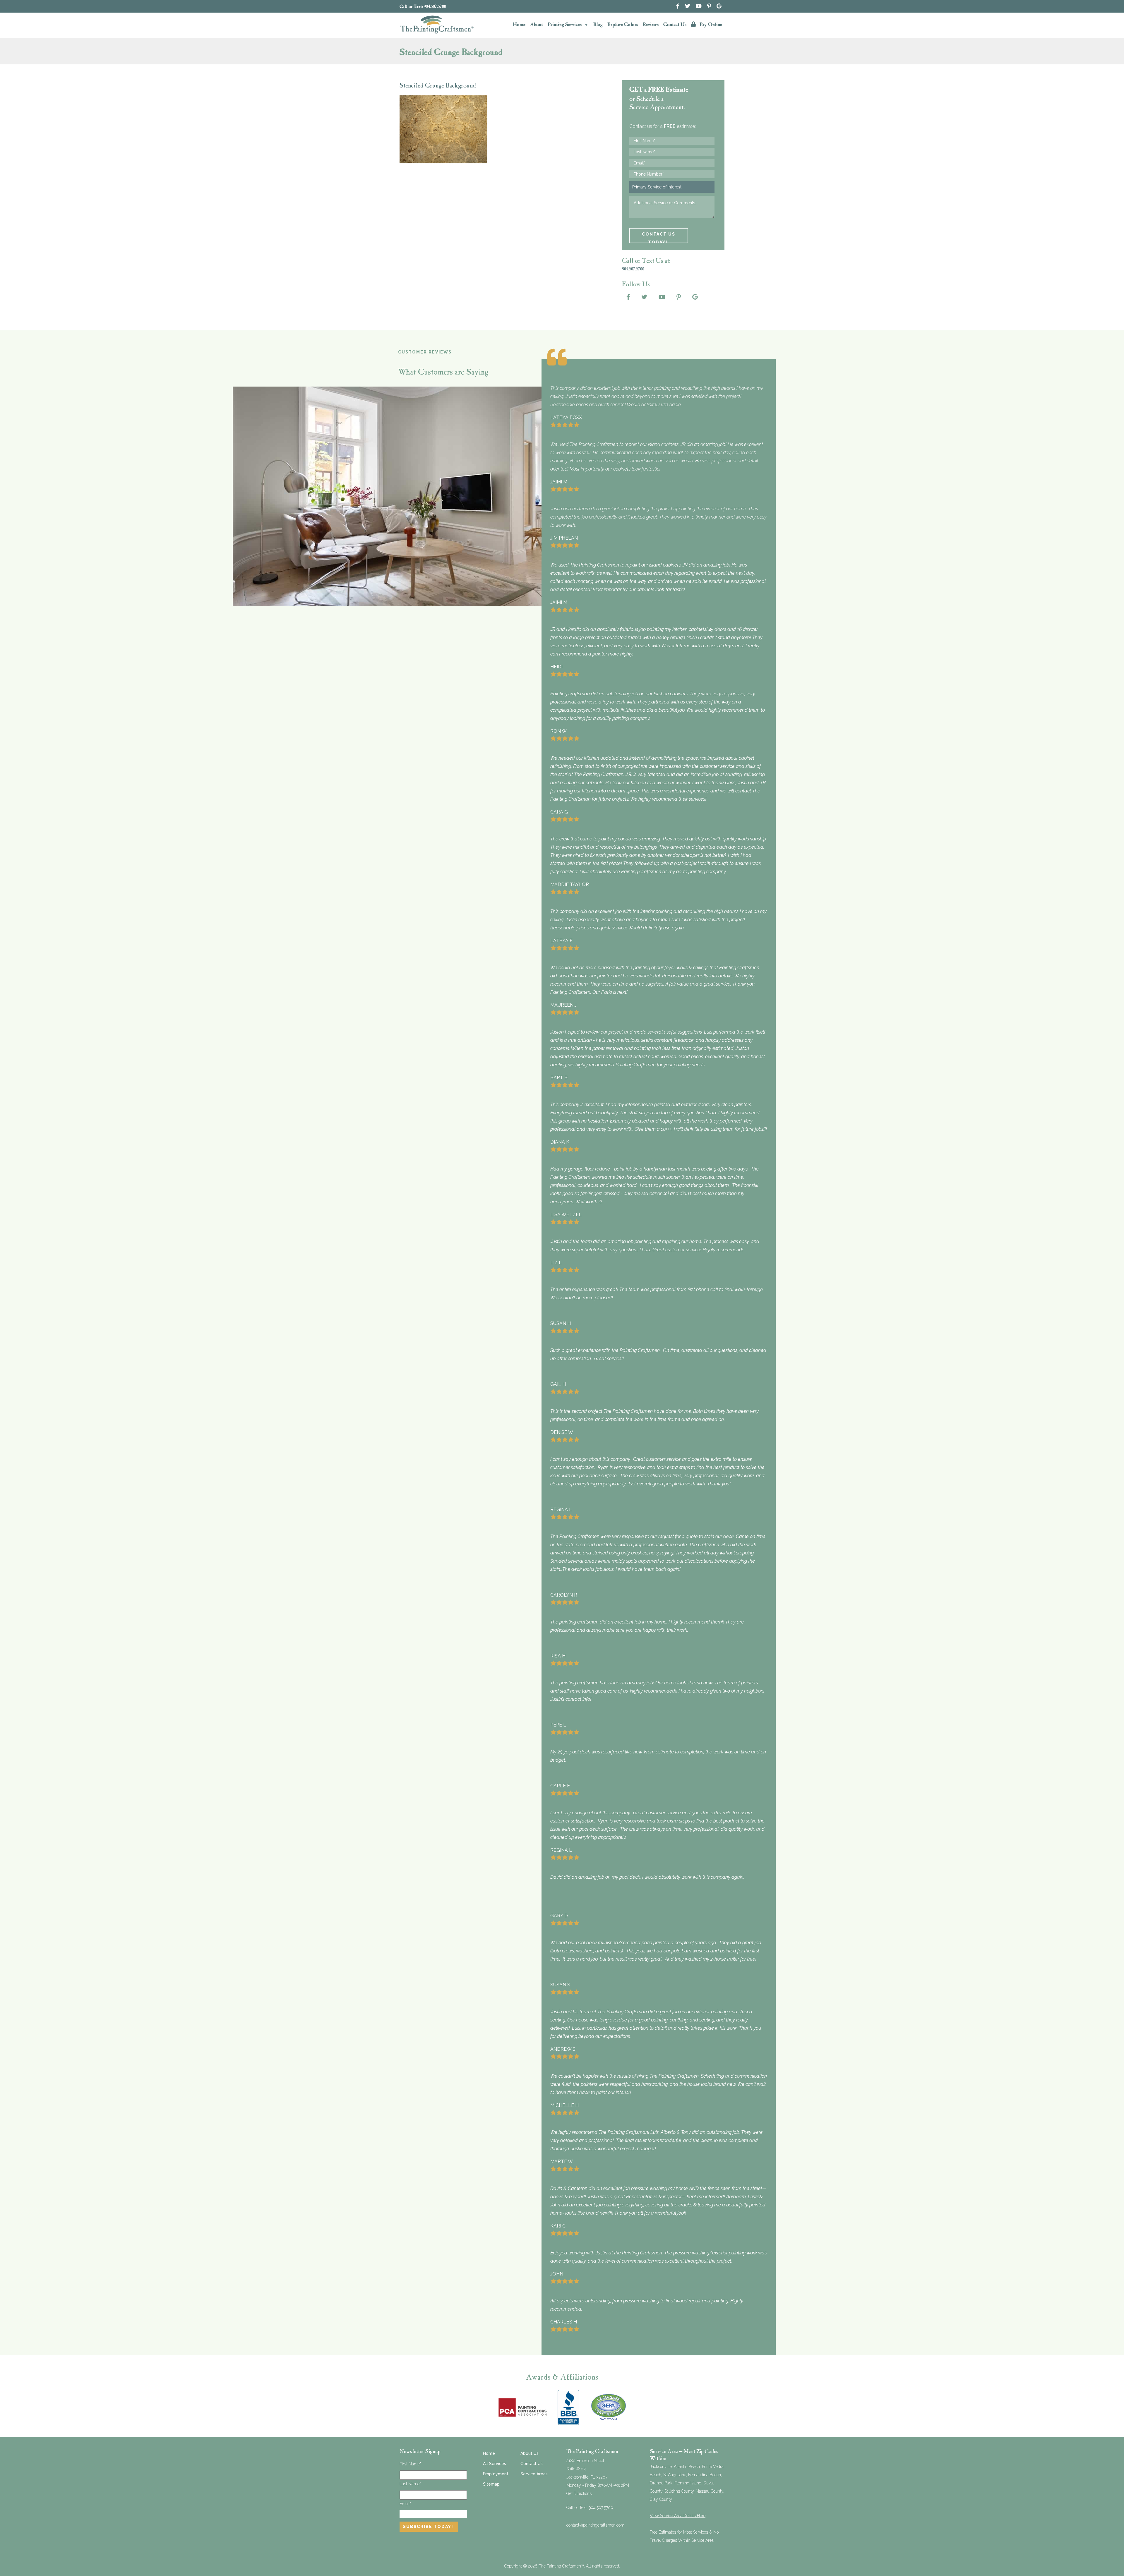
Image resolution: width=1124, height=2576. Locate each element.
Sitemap (491, 2484)
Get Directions (579, 2493)
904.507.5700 (435, 7)
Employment (496, 2474)
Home (519, 25)
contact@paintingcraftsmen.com (595, 2525)
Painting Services (565, 25)
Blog (598, 25)
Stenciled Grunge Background (438, 86)
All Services (495, 2464)
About (537, 25)
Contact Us (675, 25)
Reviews (651, 25)
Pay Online (710, 25)
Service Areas (534, 2474)
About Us (530, 2453)
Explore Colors (623, 25)
